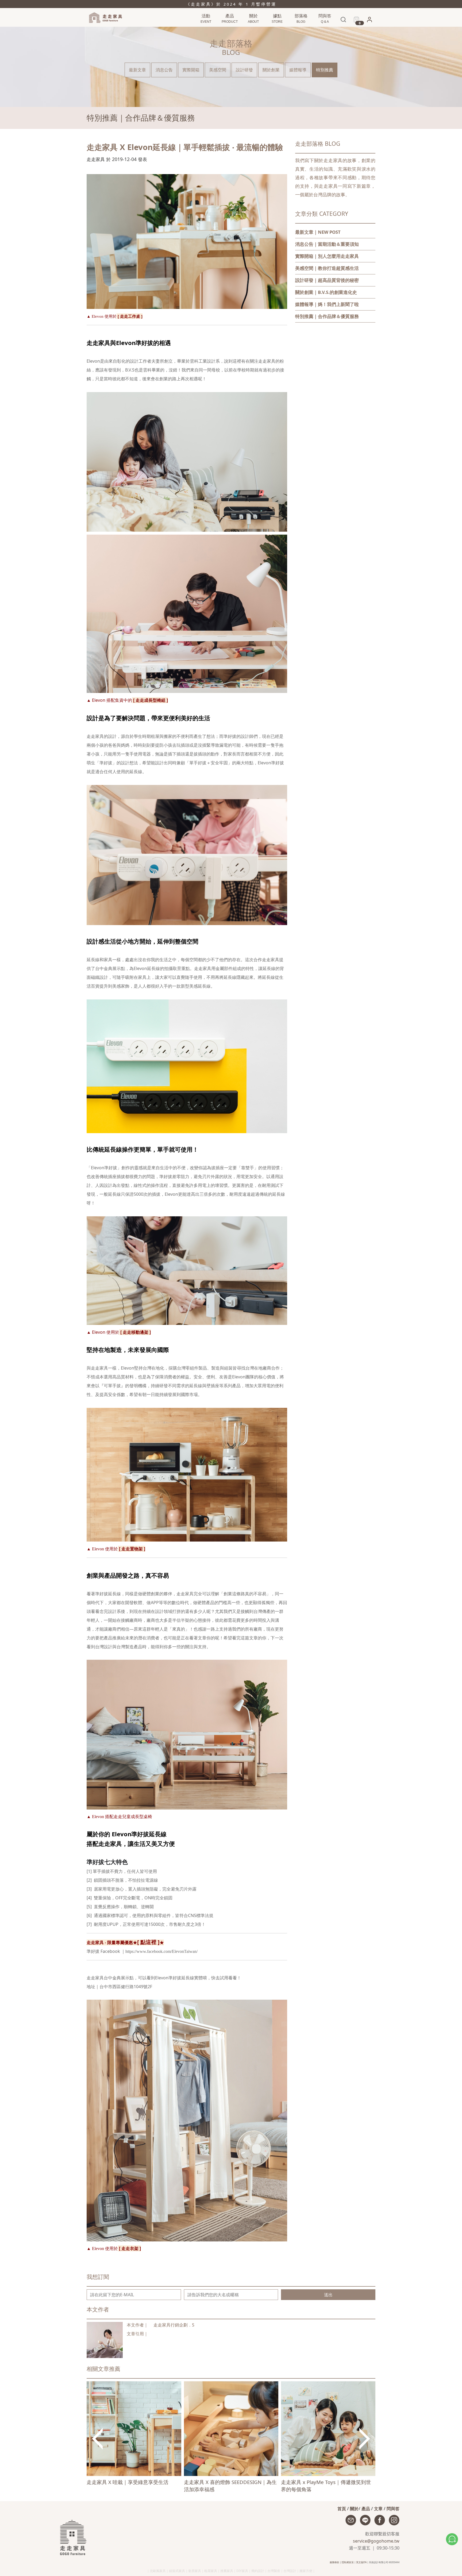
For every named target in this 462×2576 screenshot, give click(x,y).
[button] (369, 21)
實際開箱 (191, 70)
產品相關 (324, 30)
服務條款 (334, 2562)
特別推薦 (325, 70)
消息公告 (300, 30)
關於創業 (271, 70)
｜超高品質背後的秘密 (327, 280)
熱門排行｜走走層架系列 (212, 30)
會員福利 (368, 30)
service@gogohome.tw (376, 2541)
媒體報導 (298, 70)
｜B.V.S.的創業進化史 (326, 292)
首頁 (342, 2509)
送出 (328, 2295)
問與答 (393, 2509)
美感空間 (218, 70)
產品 (366, 2509)
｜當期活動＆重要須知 (327, 244)
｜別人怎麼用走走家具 (327, 256)
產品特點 (229, 30)
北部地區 (276, 30)
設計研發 (244, 70)
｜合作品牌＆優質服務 (327, 316)
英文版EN (361, 2562)
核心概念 (253, 30)
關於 (354, 2509)
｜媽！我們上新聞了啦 (327, 304)
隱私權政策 (348, 2562)
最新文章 (137, 70)
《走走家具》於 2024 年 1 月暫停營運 (231, 4)
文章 (378, 2509)
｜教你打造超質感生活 (327, 268)
